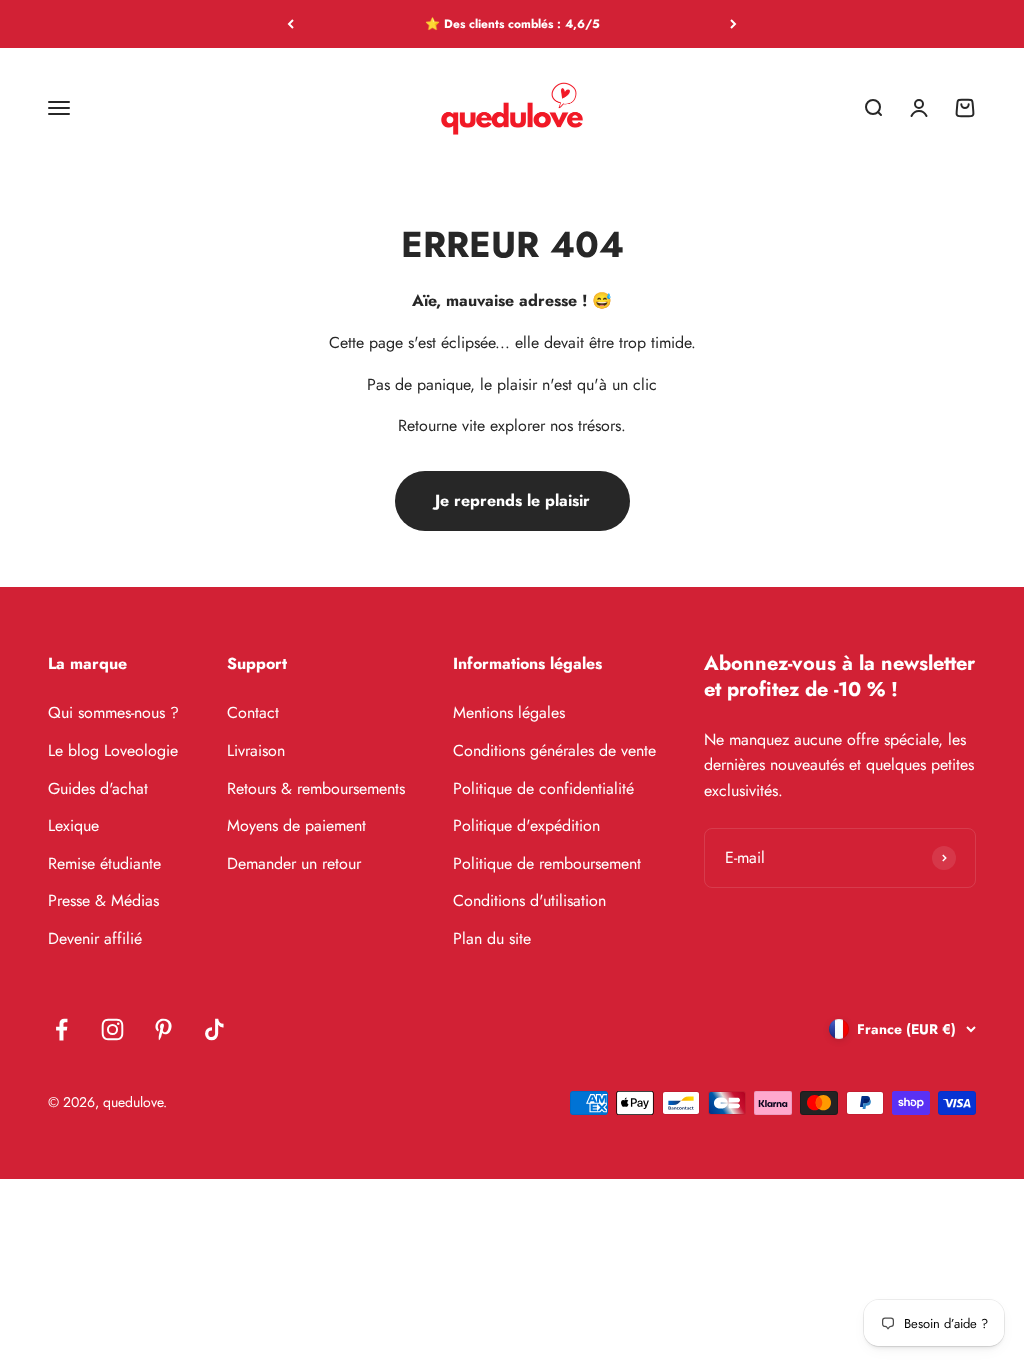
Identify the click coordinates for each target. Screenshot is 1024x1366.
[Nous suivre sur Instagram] (112, 1029)
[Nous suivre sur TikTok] (214, 1029)
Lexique (73, 825)
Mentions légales (509, 712)
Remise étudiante (104, 863)
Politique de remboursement (547, 863)
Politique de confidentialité (543, 788)
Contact (253, 712)
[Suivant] (733, 24)
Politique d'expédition (526, 825)
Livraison (256, 750)
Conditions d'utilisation (529, 900)
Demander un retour (294, 863)
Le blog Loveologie (113, 750)
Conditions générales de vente (554, 750)
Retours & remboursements (316, 788)
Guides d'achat (98, 788)
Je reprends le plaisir (512, 500)
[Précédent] (290, 24)
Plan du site (492, 938)
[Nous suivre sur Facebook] (61, 1029)
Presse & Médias (103, 900)
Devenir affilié (95, 938)
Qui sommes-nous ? (113, 712)
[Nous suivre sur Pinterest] (163, 1029)
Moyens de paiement (296, 825)
